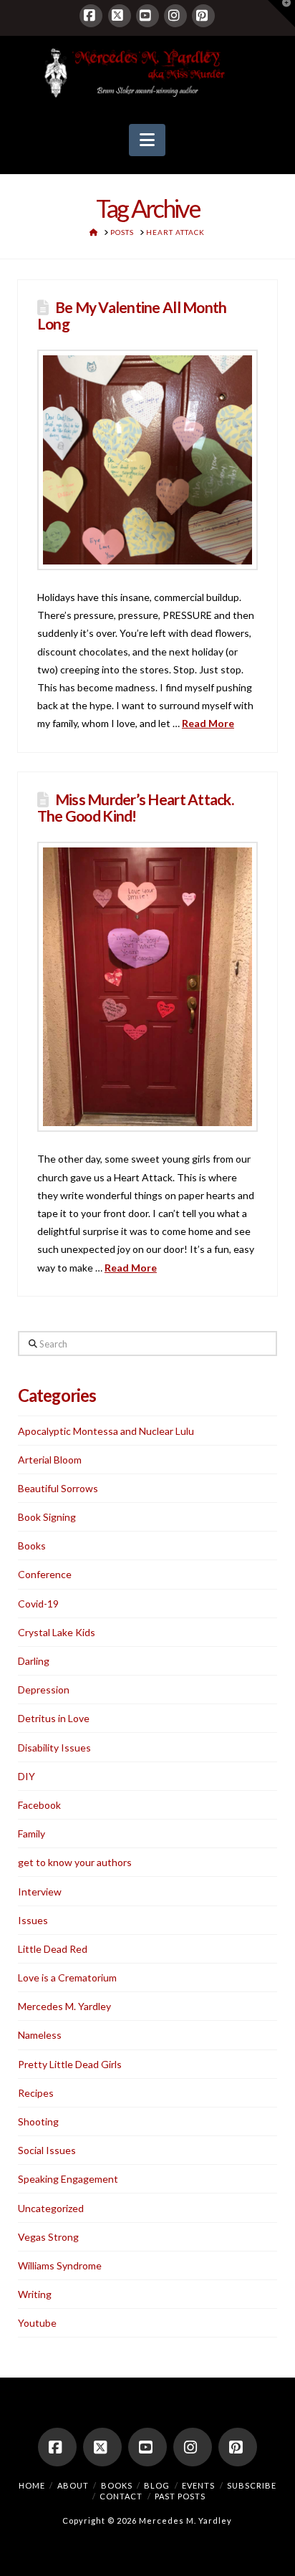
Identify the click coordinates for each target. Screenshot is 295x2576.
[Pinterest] (203, 16)
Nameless (40, 2035)
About (73, 2485)
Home (32, 2485)
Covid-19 (38, 1604)
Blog (157, 2485)
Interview (40, 1892)
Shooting (38, 2121)
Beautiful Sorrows (58, 1488)
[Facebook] (91, 16)
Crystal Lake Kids (57, 1632)
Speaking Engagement (68, 2179)
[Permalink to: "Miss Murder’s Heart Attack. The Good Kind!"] (147, 987)
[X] (120, 16)
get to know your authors (75, 1862)
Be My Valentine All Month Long (132, 315)
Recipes (36, 2093)
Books (32, 1546)
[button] (147, 140)
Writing (35, 2294)
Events (198, 2485)
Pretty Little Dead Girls (70, 2064)
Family (32, 1834)
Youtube (37, 2323)
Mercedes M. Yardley (64, 2006)
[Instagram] (175, 16)
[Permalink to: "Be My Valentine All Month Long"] (147, 460)
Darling (34, 1661)
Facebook (39, 1805)
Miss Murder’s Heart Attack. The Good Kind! (135, 807)
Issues (33, 1920)
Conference (45, 1574)
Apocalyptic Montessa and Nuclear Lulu (106, 1431)
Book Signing (47, 1517)
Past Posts (180, 2496)
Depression (44, 1690)
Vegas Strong (48, 2237)
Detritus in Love (54, 1718)
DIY (26, 1776)
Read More (208, 723)
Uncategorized (51, 2208)
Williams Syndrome (60, 2265)
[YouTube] (147, 16)
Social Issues (47, 2150)
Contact (121, 2496)
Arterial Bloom (50, 1460)
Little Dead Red (53, 1949)
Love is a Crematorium (67, 1977)
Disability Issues (54, 1748)
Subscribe (252, 2485)
